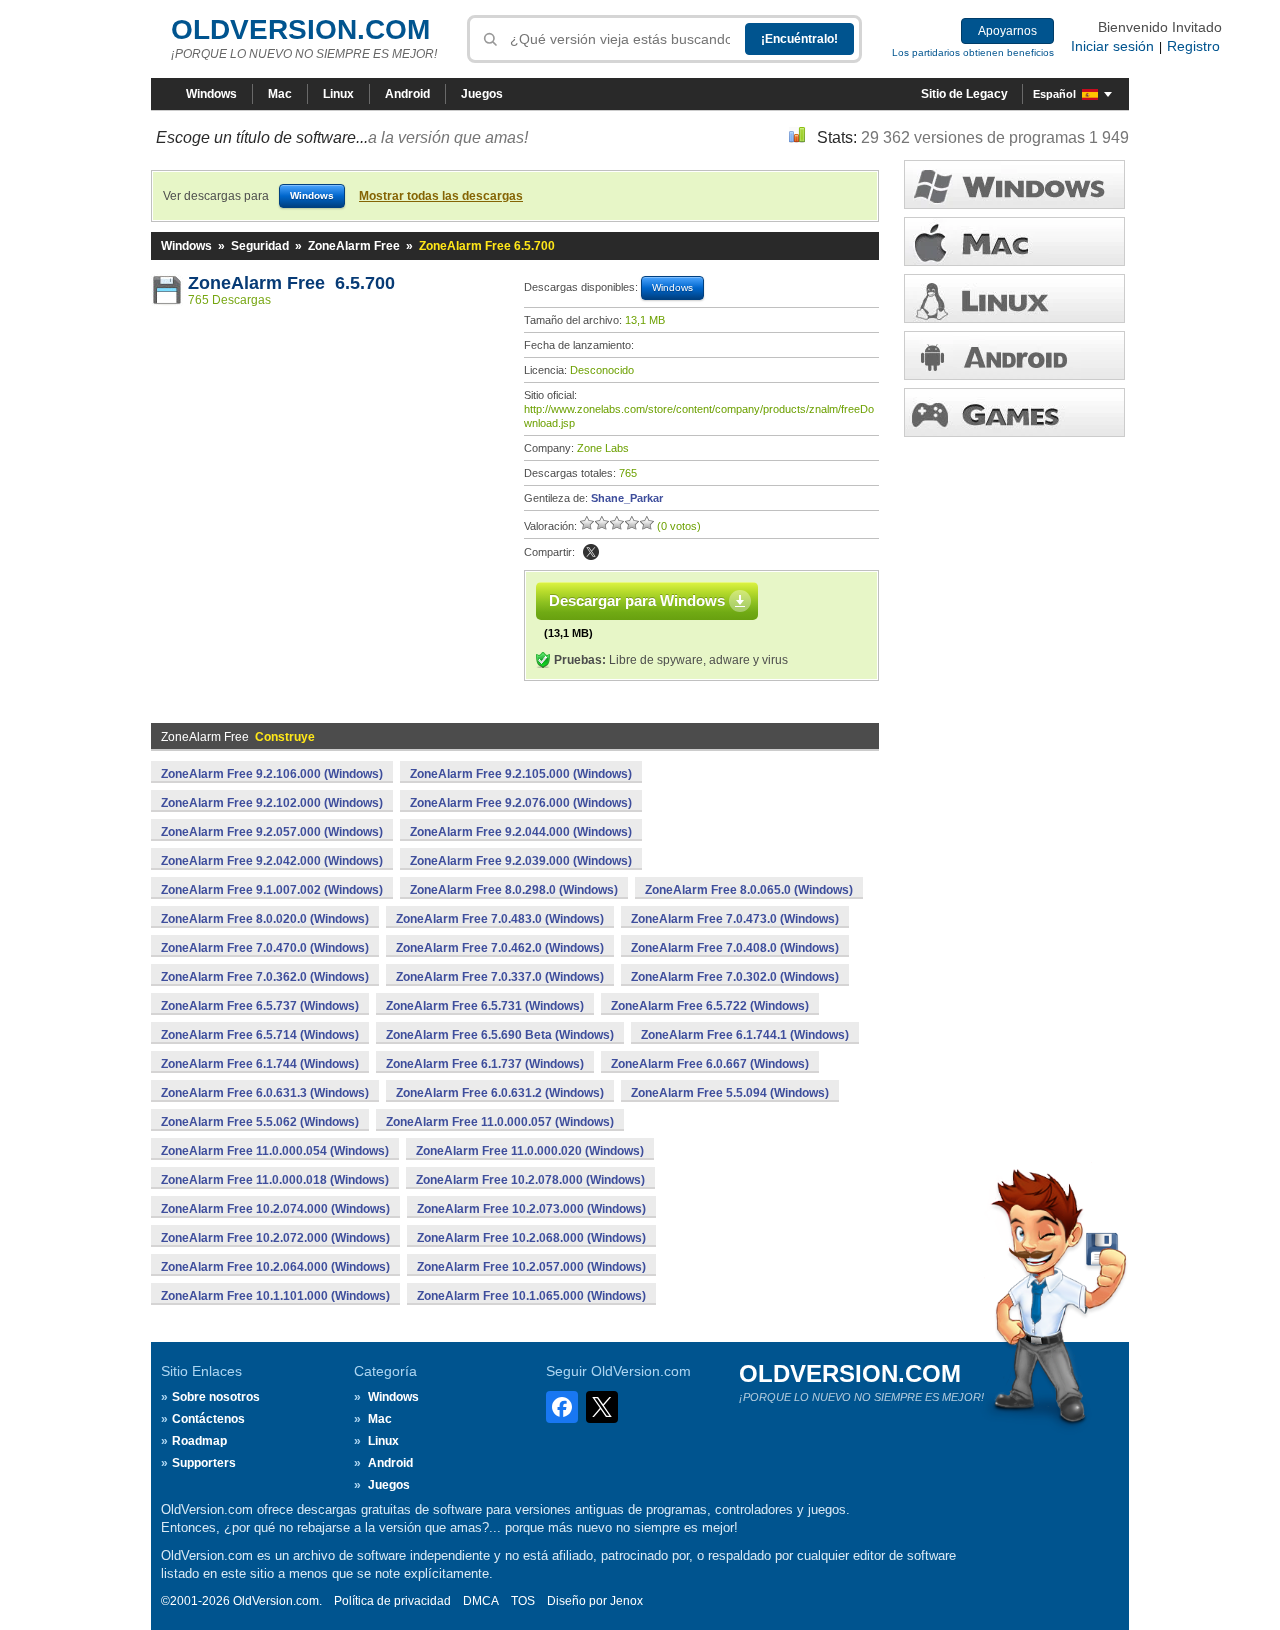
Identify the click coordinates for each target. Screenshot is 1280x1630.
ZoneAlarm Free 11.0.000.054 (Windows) (275, 1151)
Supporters (204, 1463)
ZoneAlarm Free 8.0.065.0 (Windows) (749, 890)
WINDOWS (1014, 184)
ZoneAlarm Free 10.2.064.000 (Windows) (275, 1267)
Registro (1193, 46)
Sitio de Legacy (964, 94)
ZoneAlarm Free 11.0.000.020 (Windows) (530, 1151)
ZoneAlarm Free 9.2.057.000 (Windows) (272, 832)
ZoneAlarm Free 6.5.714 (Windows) (260, 1035)
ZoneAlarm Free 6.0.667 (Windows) (710, 1064)
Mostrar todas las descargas (441, 196)
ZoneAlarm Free (354, 246)
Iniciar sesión (1112, 46)
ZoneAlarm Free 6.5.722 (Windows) (710, 1006)
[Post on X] (591, 552)
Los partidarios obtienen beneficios (973, 52)
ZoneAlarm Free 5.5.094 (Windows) (730, 1093)
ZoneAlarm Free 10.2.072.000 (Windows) (275, 1238)
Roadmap (199, 1441)
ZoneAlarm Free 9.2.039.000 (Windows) (521, 861)
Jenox (626, 1601)
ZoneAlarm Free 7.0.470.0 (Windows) (265, 948)
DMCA (481, 1601)
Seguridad (260, 246)
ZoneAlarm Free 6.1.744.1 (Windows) (745, 1035)
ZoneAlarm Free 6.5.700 (291, 283)
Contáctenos (208, 1419)
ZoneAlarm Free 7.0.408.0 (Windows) (735, 948)
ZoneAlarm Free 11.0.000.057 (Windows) (500, 1122)
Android (407, 94)
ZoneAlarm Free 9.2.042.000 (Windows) (272, 861)
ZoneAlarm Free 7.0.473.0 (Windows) (735, 919)
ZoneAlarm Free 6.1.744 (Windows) (260, 1064)
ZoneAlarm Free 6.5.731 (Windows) (485, 1006)
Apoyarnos (1007, 31)
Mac (280, 94)
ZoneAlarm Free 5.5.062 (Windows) (260, 1122)
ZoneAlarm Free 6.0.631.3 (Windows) (265, 1093)
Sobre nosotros (216, 1397)
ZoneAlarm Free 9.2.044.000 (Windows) (521, 832)
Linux (338, 94)
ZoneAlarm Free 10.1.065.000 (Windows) (531, 1296)
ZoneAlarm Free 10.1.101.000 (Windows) (275, 1296)
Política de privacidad (392, 1601)
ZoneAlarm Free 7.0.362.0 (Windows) (265, 977)
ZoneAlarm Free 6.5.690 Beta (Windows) (500, 1035)
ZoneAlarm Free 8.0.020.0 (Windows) (265, 919)
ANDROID (1014, 355)
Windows (211, 94)
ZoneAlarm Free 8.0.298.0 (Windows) (514, 890)
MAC (1014, 241)
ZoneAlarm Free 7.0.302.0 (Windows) (735, 977)
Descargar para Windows (637, 600)
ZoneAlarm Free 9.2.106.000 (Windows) (272, 774)
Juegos (482, 94)
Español (1054, 94)
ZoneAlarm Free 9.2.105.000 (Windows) (521, 774)
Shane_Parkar (627, 498)
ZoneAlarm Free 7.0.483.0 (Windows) (500, 919)
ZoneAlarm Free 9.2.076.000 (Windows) (521, 803)
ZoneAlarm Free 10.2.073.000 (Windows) (531, 1209)
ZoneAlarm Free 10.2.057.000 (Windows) (531, 1267)
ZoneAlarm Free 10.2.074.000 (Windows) (275, 1209)
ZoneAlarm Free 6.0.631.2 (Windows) (500, 1093)
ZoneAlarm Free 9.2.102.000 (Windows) (272, 803)
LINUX (1014, 298)
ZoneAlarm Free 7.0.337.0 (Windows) (500, 977)
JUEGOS (1014, 412)
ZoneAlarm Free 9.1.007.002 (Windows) (272, 890)
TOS (523, 1601)
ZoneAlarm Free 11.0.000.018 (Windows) (275, 1180)
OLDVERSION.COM (300, 29)
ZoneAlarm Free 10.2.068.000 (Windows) (531, 1238)
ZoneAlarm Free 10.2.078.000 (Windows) (530, 1180)
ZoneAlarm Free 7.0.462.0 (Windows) (500, 948)
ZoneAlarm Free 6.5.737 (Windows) (260, 1006)
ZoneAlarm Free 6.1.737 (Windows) (485, 1064)
